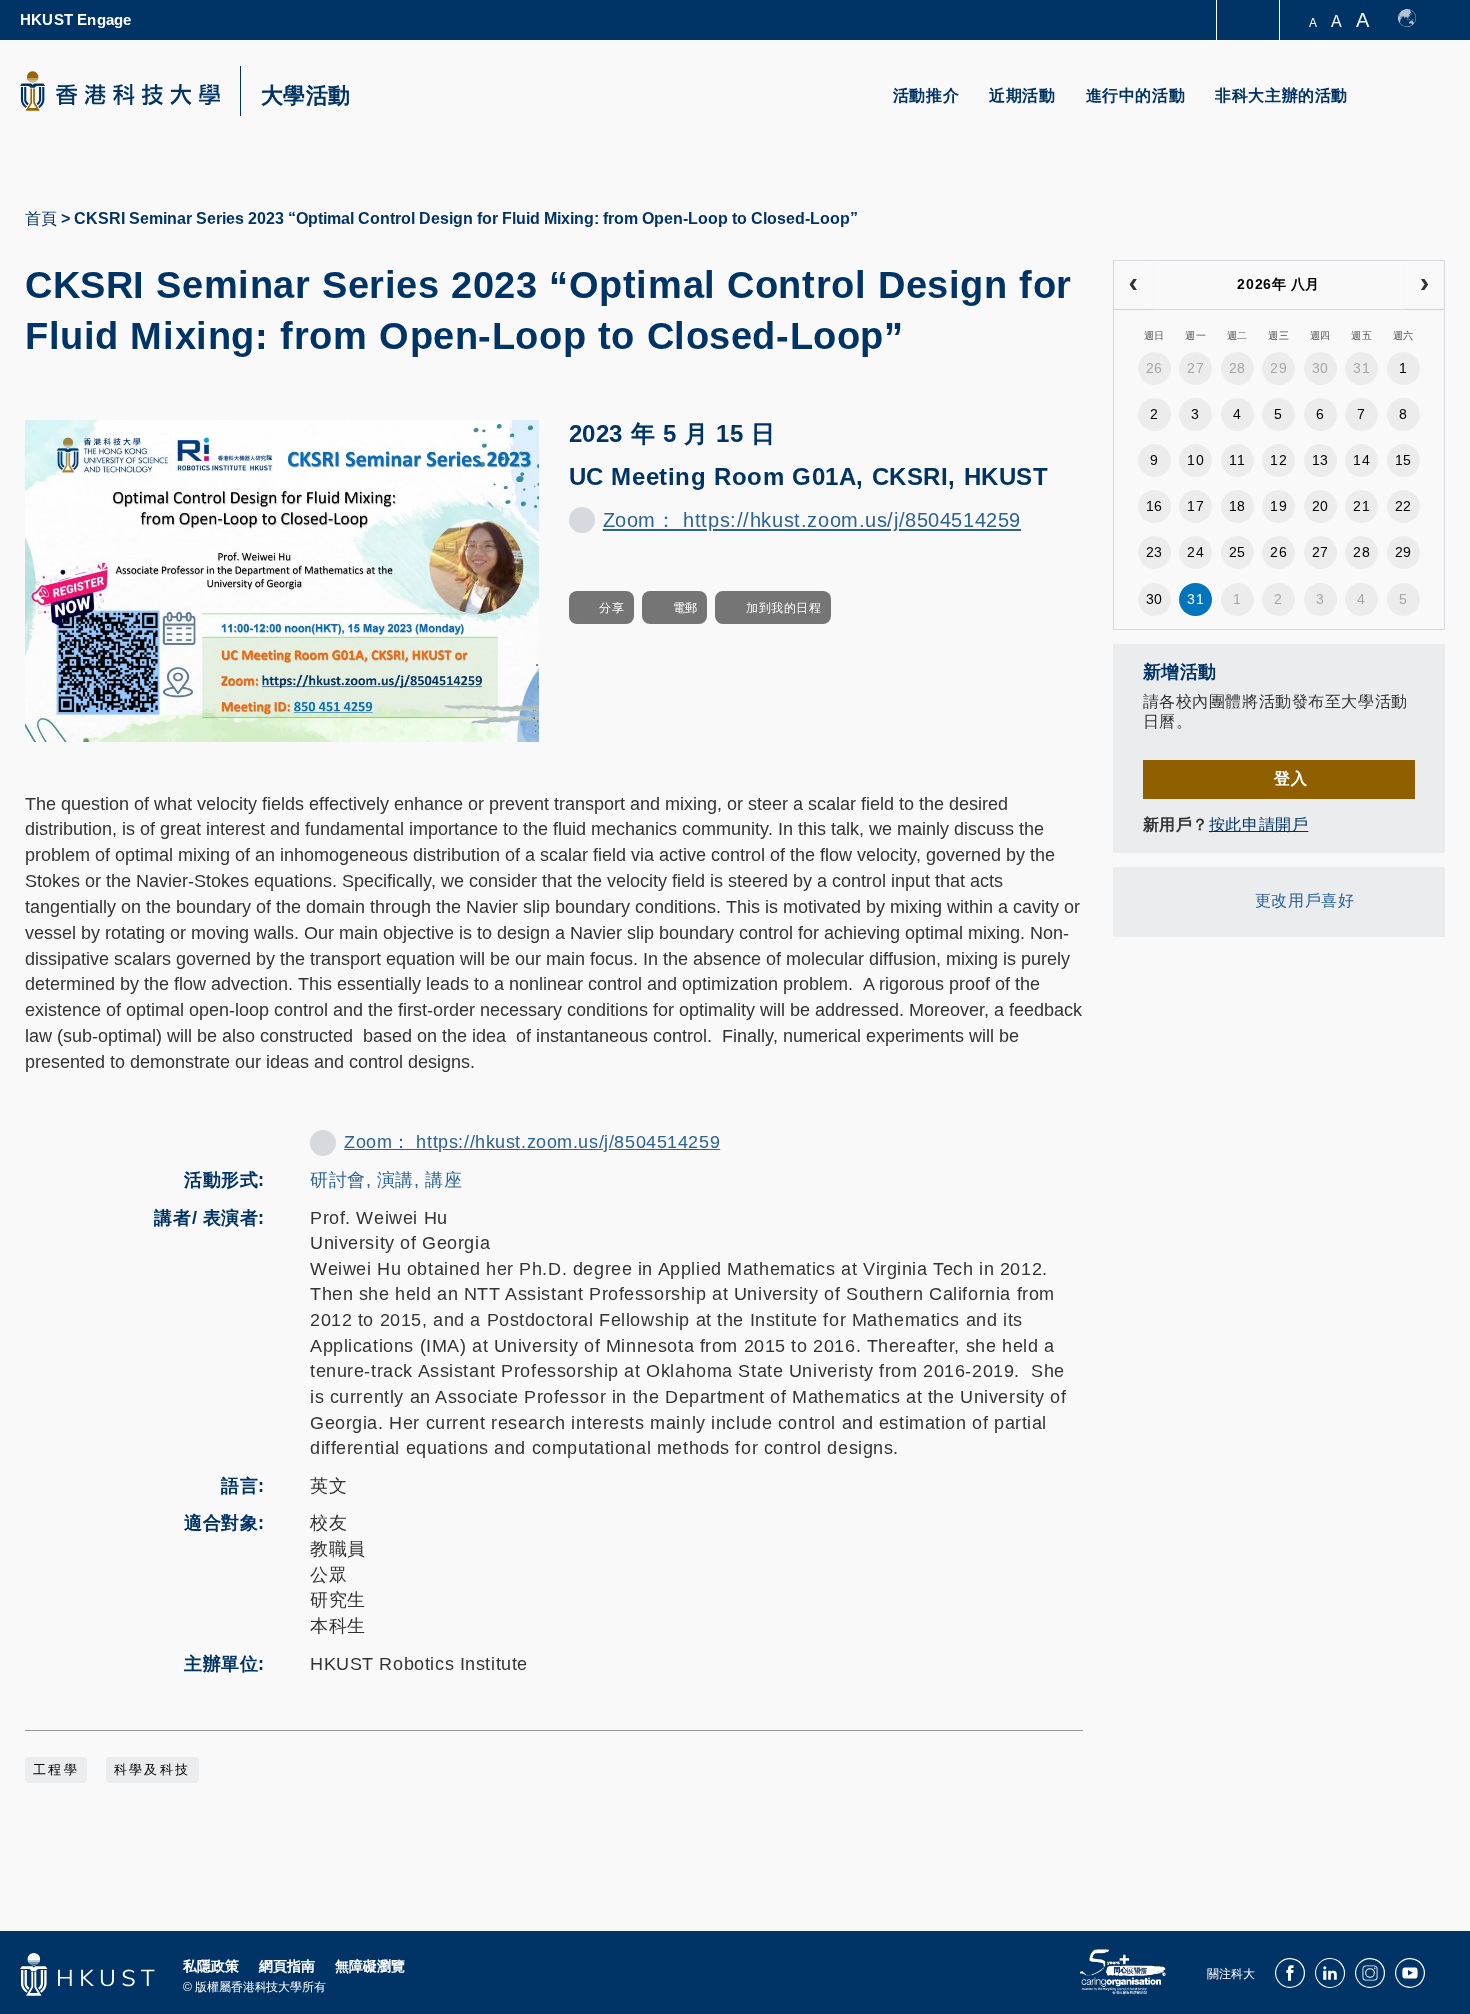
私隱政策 (211, 1966)
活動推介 (926, 95)
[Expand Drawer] (1249, 20)
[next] (1424, 285)
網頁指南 (287, 1966)
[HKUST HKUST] (120, 91)
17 (1195, 506)
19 (1278, 506)
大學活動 (306, 96)
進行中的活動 (1136, 95)
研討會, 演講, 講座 (386, 1180)
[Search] (1416, 107)
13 (1320, 460)
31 (1361, 368)
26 (1154, 368)
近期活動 (1022, 95)
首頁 (41, 218)
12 (1278, 460)
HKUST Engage (75, 19)
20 (1320, 506)
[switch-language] (1416, 20)
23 (1154, 552)
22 (1403, 506)
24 (1195, 552)
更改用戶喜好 (1304, 900)
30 (1320, 368)
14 (1361, 460)
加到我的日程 (783, 608)
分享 (611, 608)
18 (1237, 506)
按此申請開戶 (1258, 824)
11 (1237, 460)
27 (1195, 368)
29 (1278, 368)
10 (1195, 460)
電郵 (685, 608)
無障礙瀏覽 (370, 1966)
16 (1154, 506)
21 (1361, 506)
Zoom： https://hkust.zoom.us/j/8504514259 (812, 520)
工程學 (56, 1770)
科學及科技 (152, 1770)
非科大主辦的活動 (1281, 95)
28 (1237, 368)
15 (1403, 460)
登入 (1290, 778)
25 (1237, 552)
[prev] (1133, 285)
